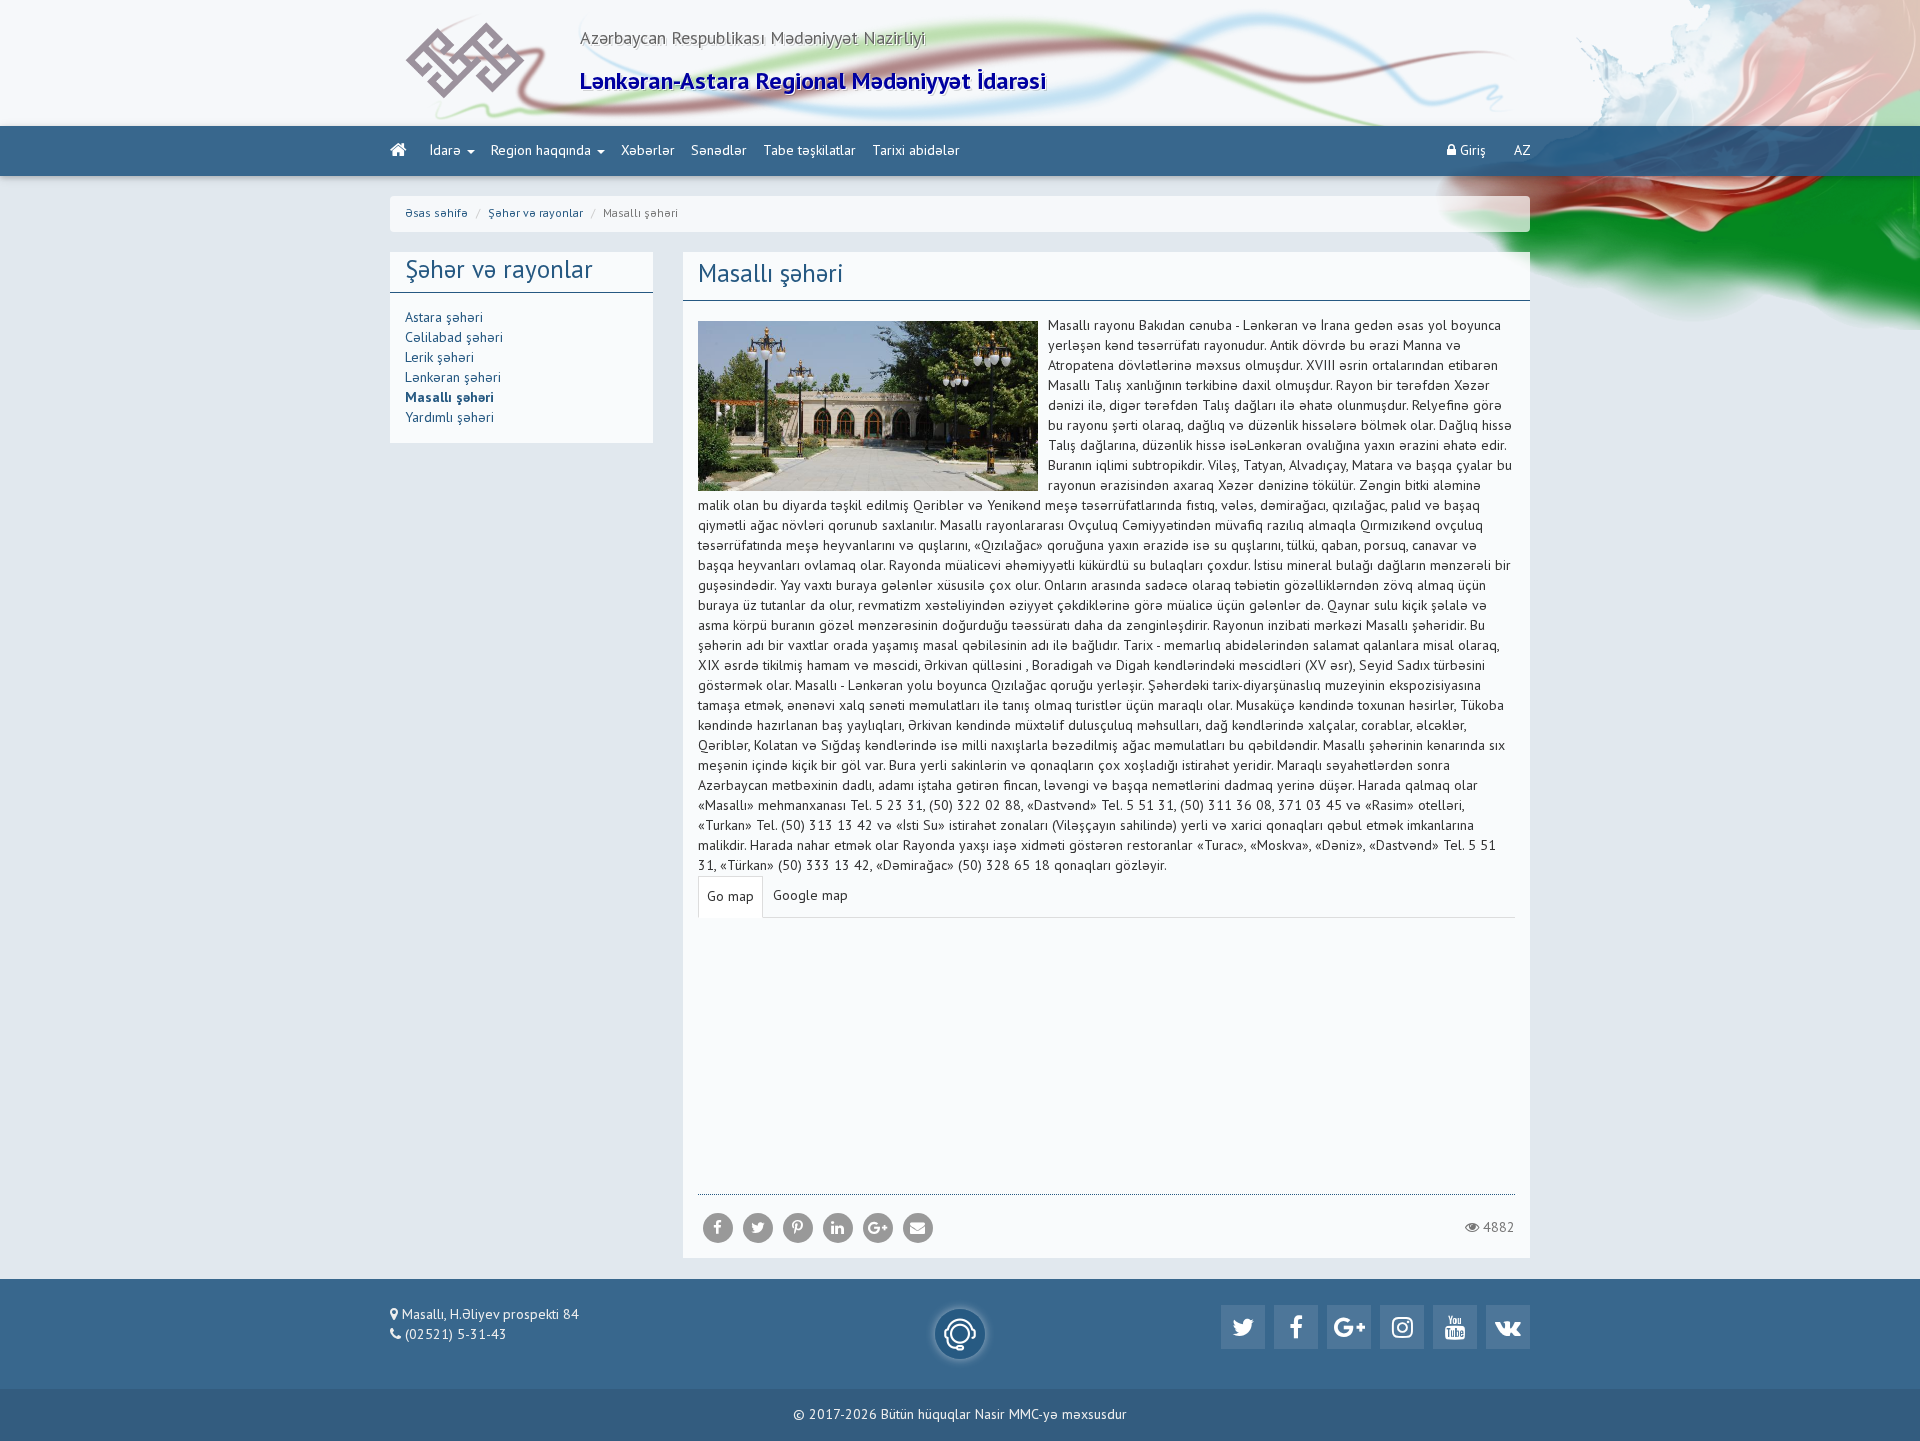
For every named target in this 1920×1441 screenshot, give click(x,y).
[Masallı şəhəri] (918, 1228)
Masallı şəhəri (449, 398)
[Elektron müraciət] (960, 1334)
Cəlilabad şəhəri (454, 338)
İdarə (445, 151)
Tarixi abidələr (916, 151)
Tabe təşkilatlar (809, 151)
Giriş (1471, 151)
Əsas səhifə (436, 214)
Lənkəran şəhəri (453, 378)
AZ (1522, 151)
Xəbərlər (648, 151)
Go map (730, 897)
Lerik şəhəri (439, 358)
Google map (810, 896)
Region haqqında (541, 151)
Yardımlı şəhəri (449, 418)
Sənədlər (719, 151)
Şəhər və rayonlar (535, 214)
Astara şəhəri (444, 318)
